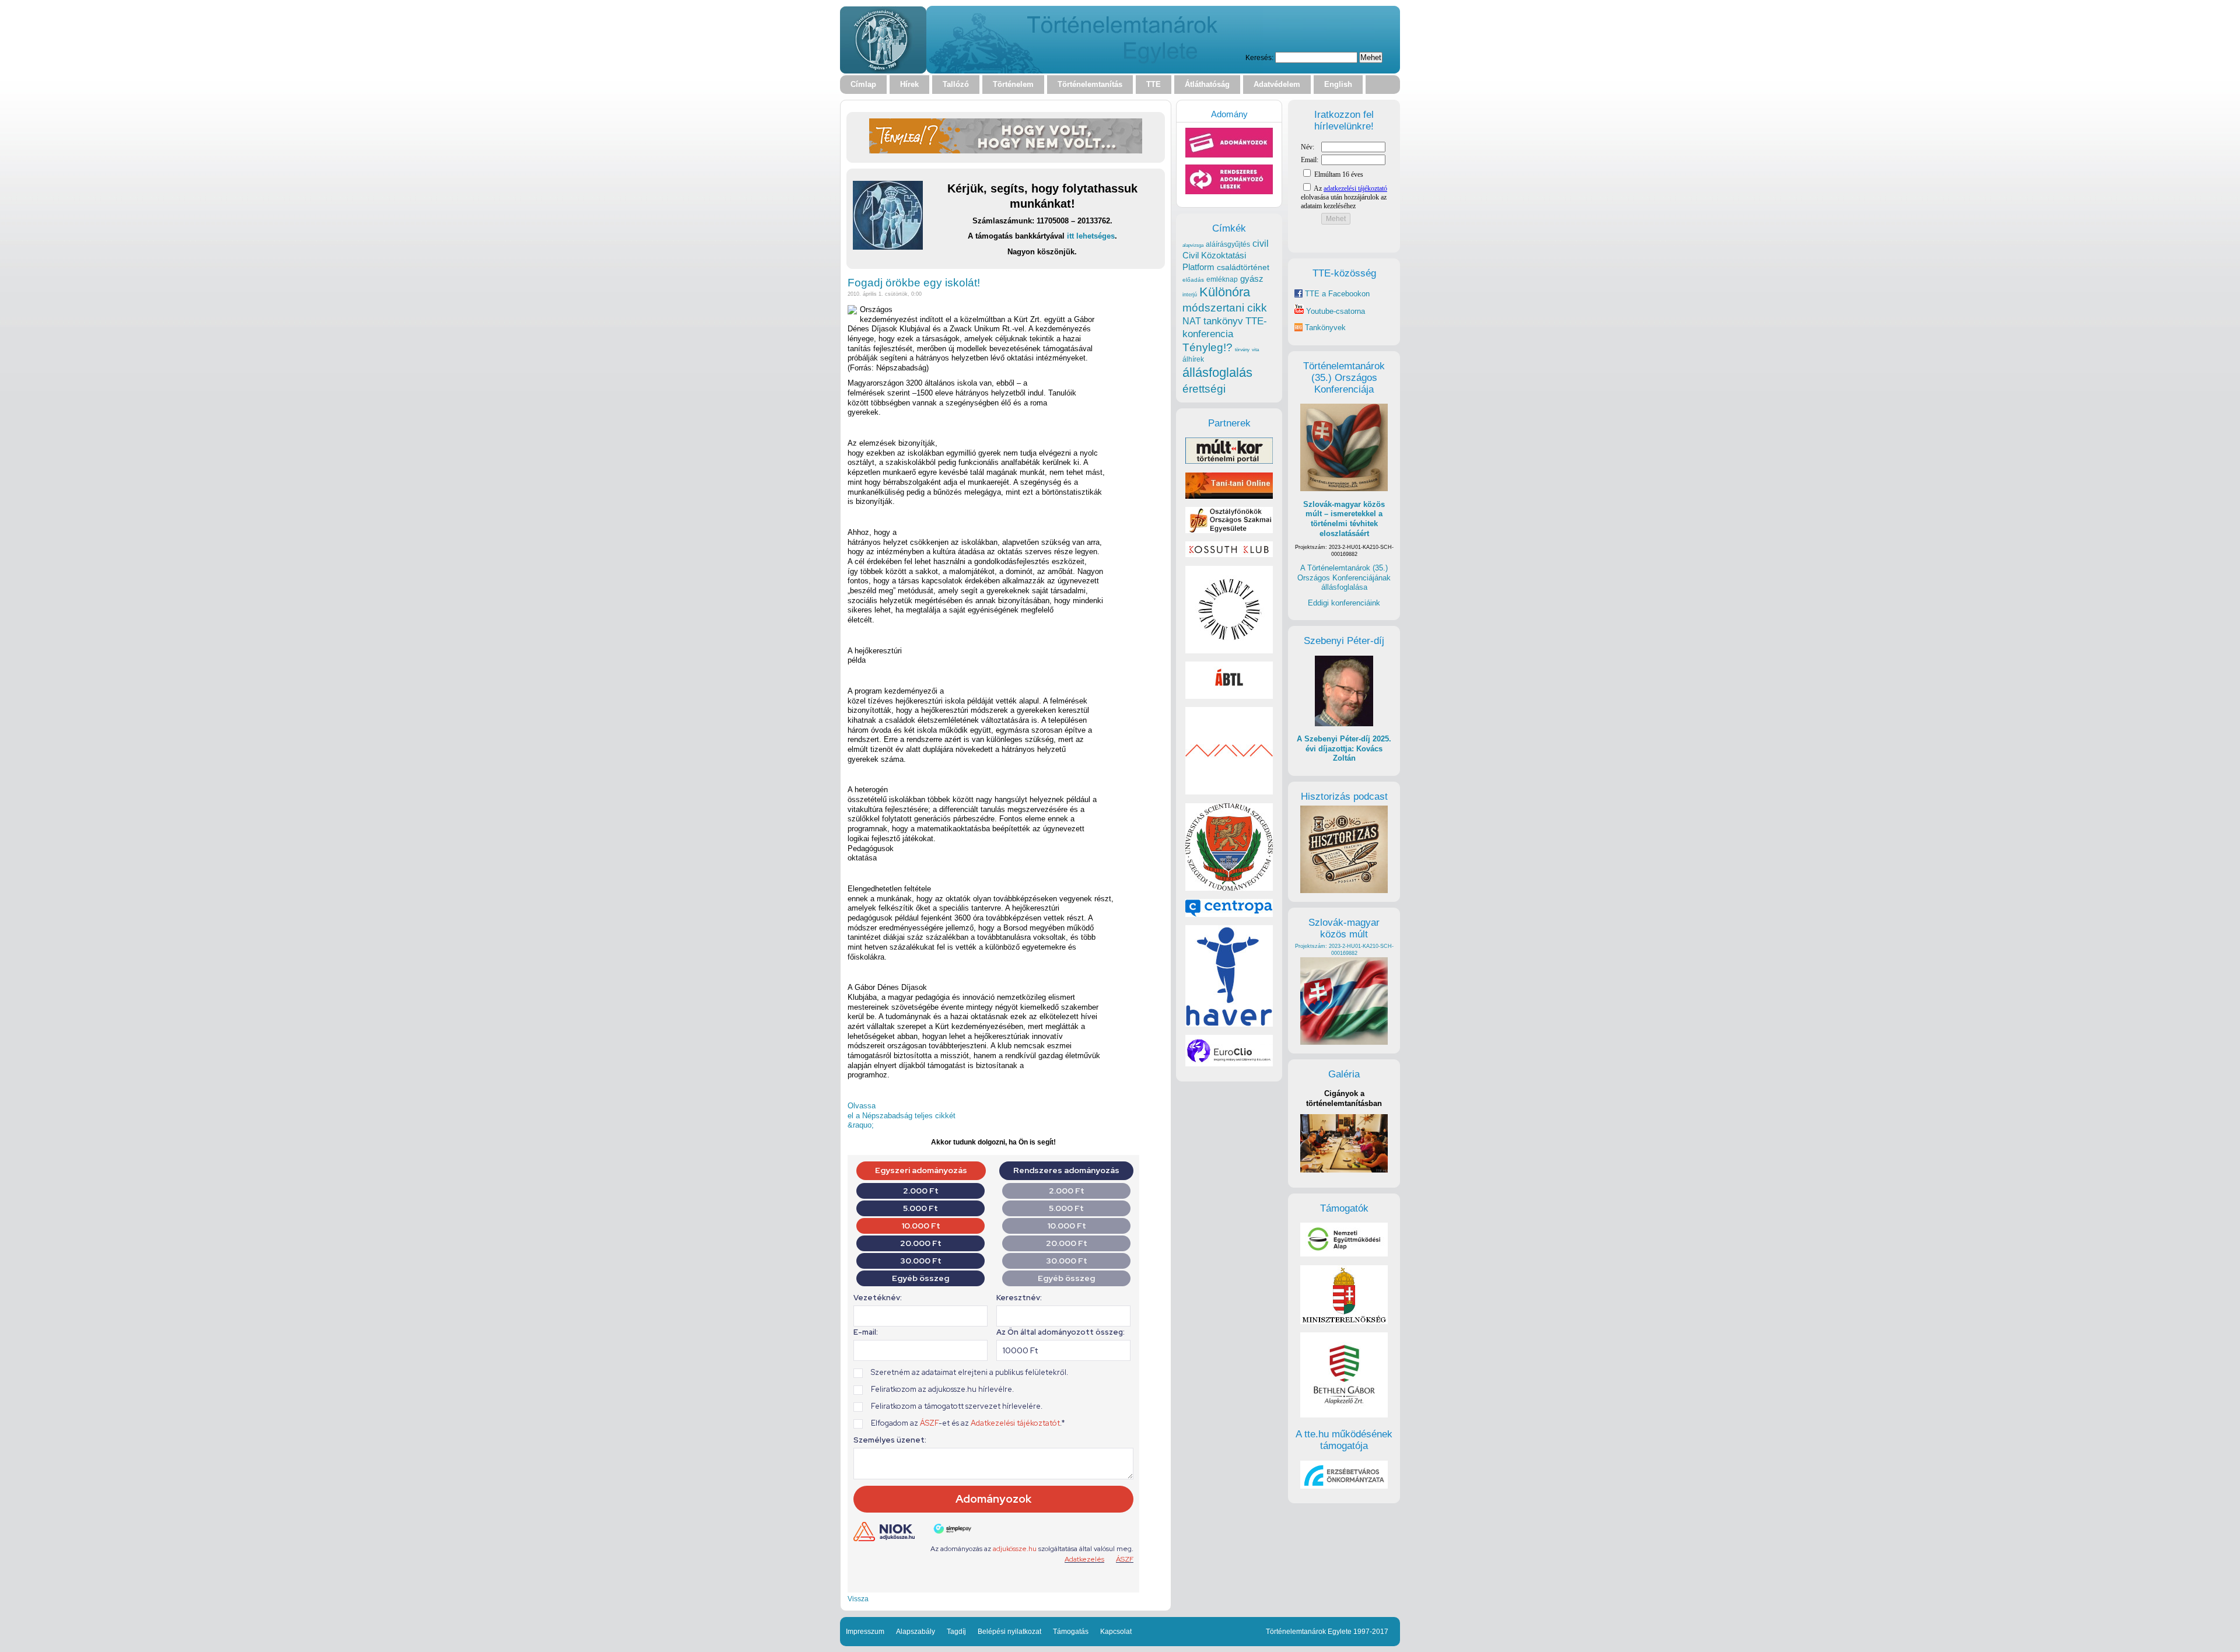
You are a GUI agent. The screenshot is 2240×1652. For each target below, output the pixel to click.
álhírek (1193, 359)
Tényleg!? (1207, 347)
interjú (1190, 295)
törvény (1242, 350)
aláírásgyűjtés (1228, 244)
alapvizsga (1193, 245)
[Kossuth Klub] (1229, 554)
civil (1261, 243)
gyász (1252, 279)
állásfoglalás (1217, 372)
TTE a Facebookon (1336, 294)
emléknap (1222, 279)
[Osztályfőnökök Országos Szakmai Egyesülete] (1229, 531)
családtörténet (1243, 267)
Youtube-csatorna (1334, 311)
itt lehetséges (1091, 236)
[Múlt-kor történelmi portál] (1229, 461)
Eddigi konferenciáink (1344, 603)
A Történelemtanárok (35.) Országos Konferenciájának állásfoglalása (1344, 577)
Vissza (858, 1599)
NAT (1192, 321)
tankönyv (1223, 321)
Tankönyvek (1325, 328)
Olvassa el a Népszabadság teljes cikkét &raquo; (902, 1115)
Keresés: (1259, 57)
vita (1255, 349)
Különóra (1225, 292)
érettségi (1204, 389)
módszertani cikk (1225, 308)
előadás (1193, 280)
